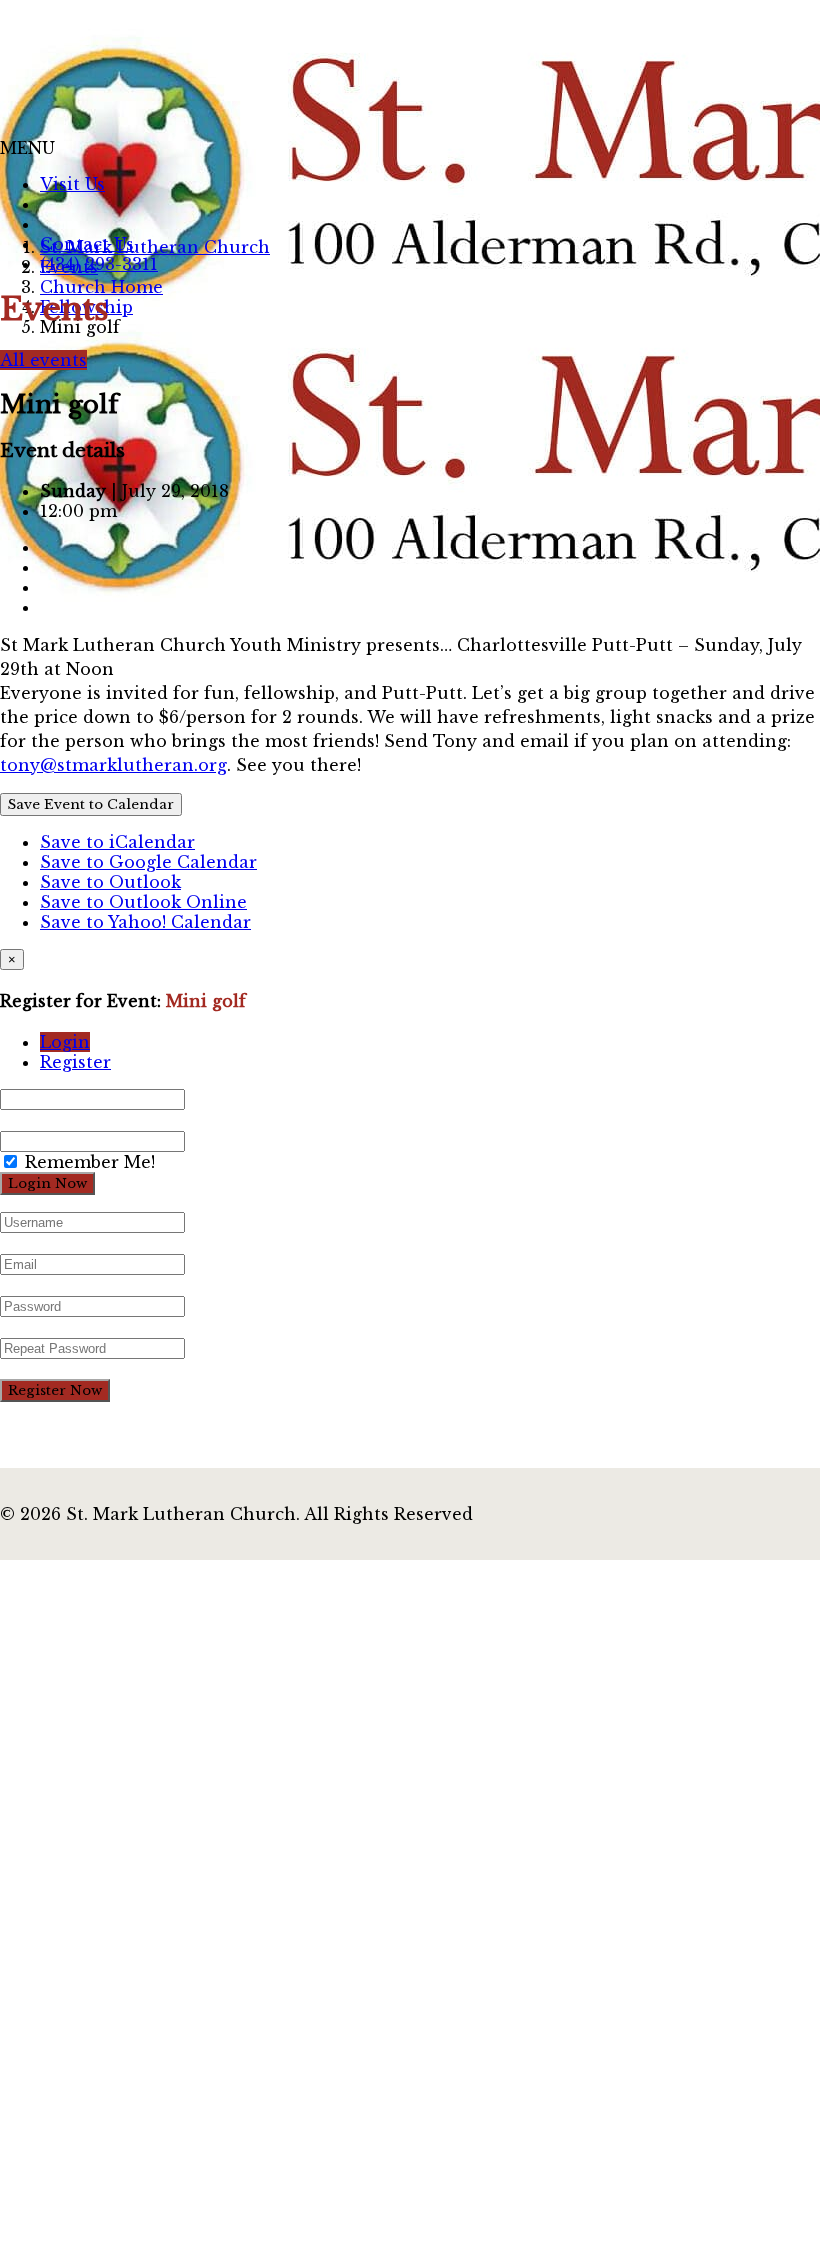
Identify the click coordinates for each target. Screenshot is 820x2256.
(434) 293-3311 (99, 264)
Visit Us (72, 184)
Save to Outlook (110, 882)
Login (65, 1042)
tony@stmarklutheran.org (113, 765)
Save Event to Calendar (91, 804)
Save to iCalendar (117, 842)
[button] (27, 148)
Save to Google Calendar (148, 862)
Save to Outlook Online (143, 902)
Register (75, 1062)
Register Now (55, 1390)
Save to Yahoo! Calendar (145, 922)
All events (43, 360)
